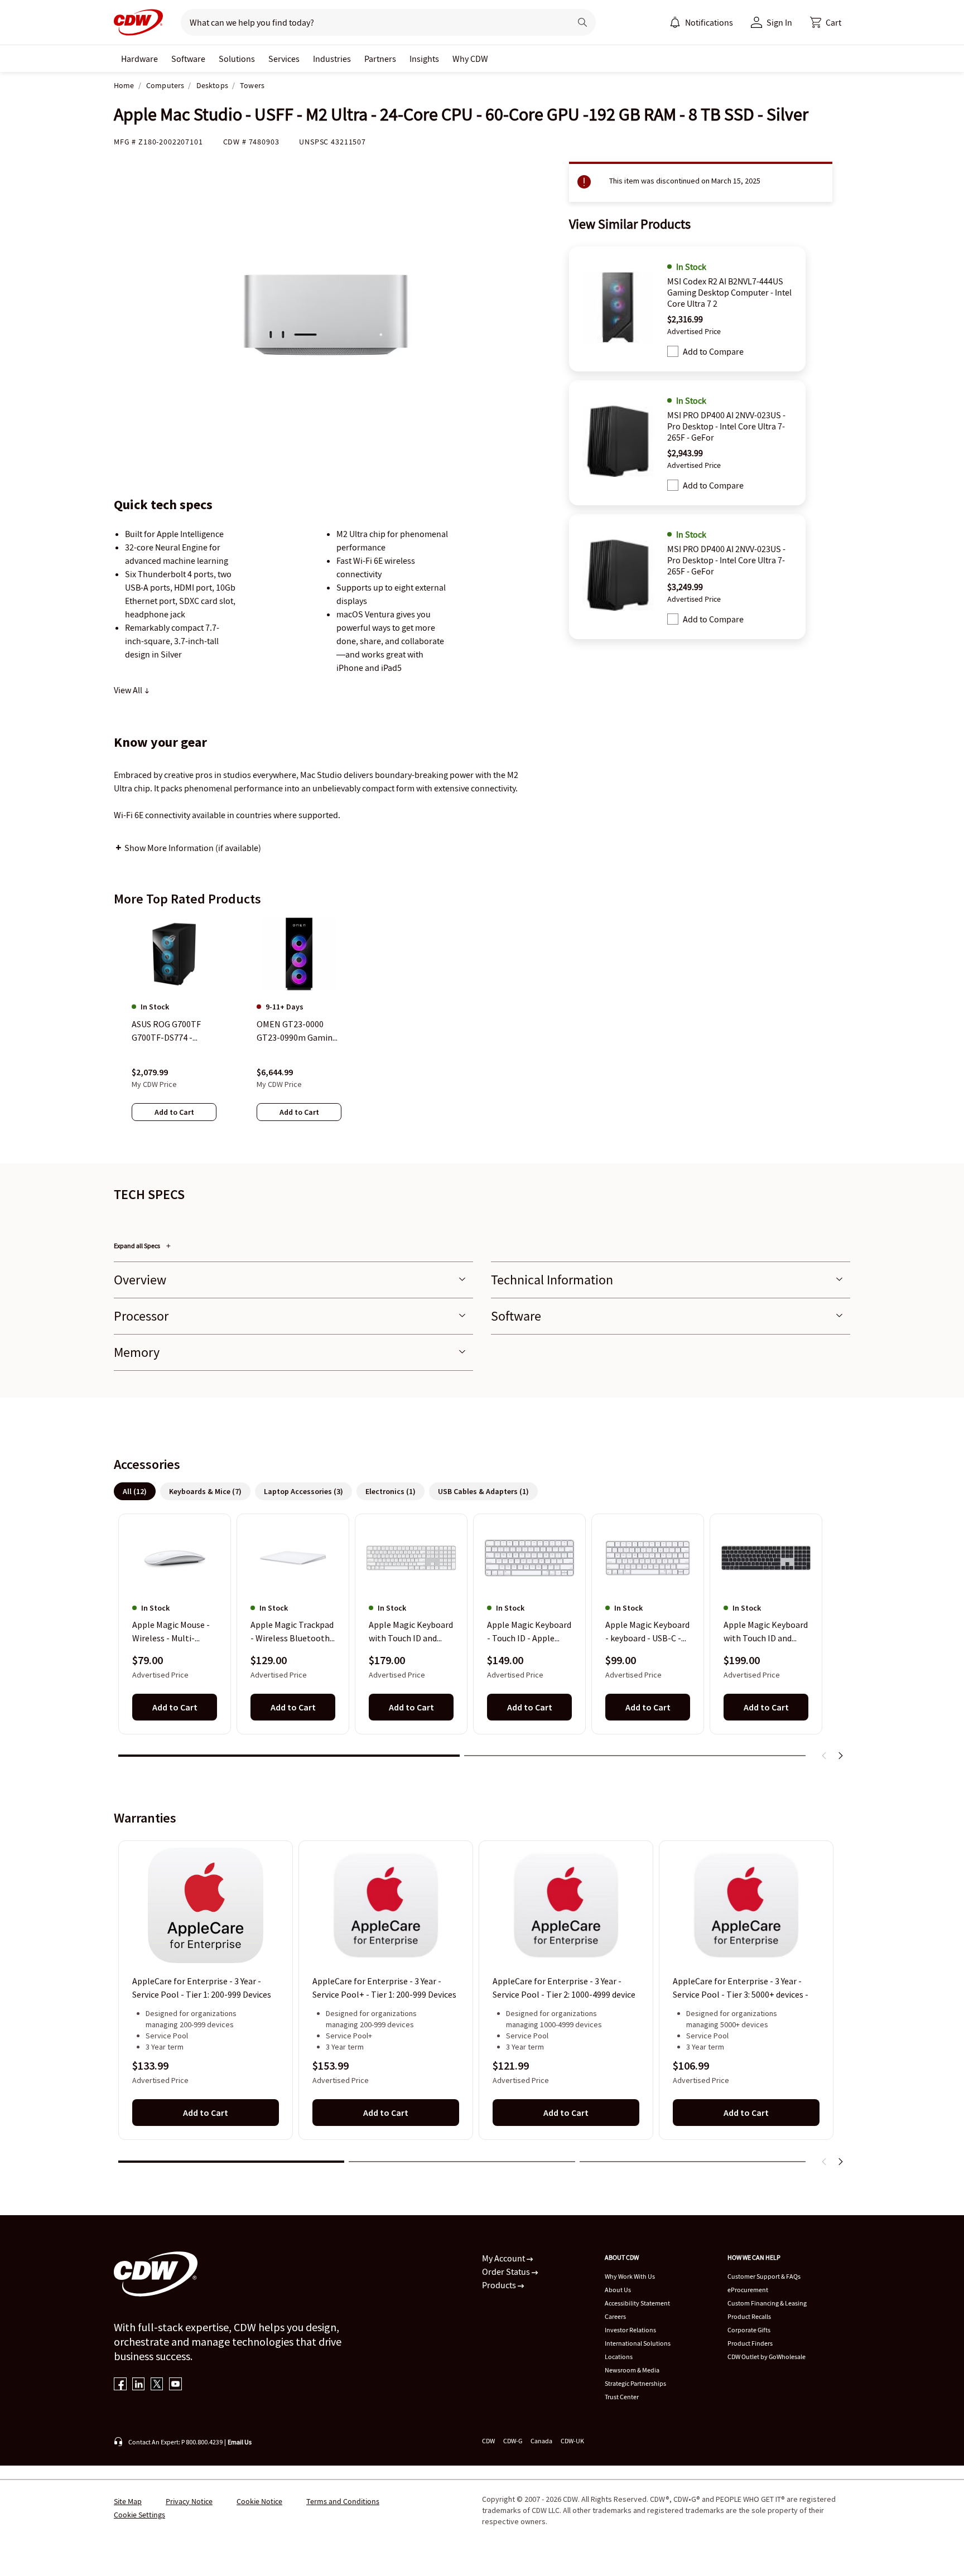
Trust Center (622, 2397)
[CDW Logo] (138, 22)
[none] (139, 59)
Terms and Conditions (343, 2501)
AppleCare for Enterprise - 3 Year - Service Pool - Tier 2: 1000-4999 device (564, 1988)
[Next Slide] (840, 1756)
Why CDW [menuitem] (470, 59)
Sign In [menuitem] (779, 22)
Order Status (507, 2271)
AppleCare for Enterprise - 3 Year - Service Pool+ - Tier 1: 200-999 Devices (384, 1988)
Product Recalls (749, 2316)
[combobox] (371, 22)
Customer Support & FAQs (764, 2276)
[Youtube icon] (175, 2385)
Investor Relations (630, 2330)
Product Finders (750, 2343)
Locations (619, 2357)
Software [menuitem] (188, 59)
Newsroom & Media (632, 2370)
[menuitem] (675, 22)
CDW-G (513, 2441)
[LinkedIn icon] (139, 2385)
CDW (488, 2441)
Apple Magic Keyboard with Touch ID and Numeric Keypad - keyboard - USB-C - (411, 1632)
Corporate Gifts (749, 2330)
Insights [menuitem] (424, 59)
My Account (504, 2258)
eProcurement (748, 2290)
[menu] (701, 22)
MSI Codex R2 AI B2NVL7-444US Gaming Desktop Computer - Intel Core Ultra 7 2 (729, 292)
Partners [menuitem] (380, 59)
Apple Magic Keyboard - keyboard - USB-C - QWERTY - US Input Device (647, 1632)
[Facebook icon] (120, 2385)
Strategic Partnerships (635, 2383)
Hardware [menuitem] (139, 59)
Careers (615, 2316)
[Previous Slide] (825, 1756)
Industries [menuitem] (332, 59)
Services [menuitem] (284, 59)
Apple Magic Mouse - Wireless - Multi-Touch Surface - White (174, 1632)
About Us (618, 2290)
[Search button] (582, 22)
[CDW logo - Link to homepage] (138, 22)
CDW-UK (572, 2441)
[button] (826, 22)
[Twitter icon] (157, 2385)
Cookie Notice (259, 2501)
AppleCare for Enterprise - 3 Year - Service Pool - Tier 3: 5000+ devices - (741, 1988)
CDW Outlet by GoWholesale (767, 2357)
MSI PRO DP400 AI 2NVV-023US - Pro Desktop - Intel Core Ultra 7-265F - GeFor (726, 426)
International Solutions (638, 2343)
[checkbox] (673, 351)
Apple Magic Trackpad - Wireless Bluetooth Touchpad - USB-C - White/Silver (292, 1632)
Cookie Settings (139, 2515)
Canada (541, 2441)
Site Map (128, 2501)
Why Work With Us (630, 2276)
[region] (482, 1030)
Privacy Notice (189, 2501)
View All (129, 690)
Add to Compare (713, 351)
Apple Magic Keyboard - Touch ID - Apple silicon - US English (529, 1632)
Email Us (240, 2442)
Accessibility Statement (637, 2303)
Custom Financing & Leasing (767, 2303)
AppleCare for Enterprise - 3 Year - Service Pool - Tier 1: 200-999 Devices (202, 1988)
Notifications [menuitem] (709, 22)
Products (500, 2285)
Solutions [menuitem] (237, 59)
